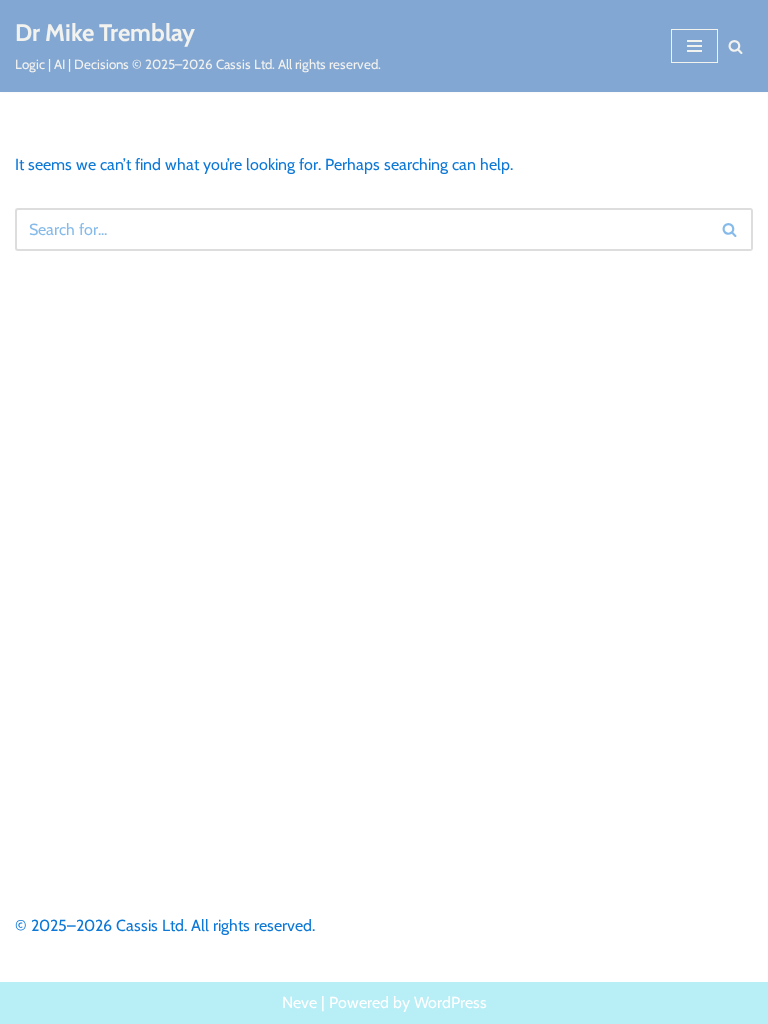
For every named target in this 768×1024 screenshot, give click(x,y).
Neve (299, 1002)
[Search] (735, 46)
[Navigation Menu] (694, 46)
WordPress (450, 1002)
